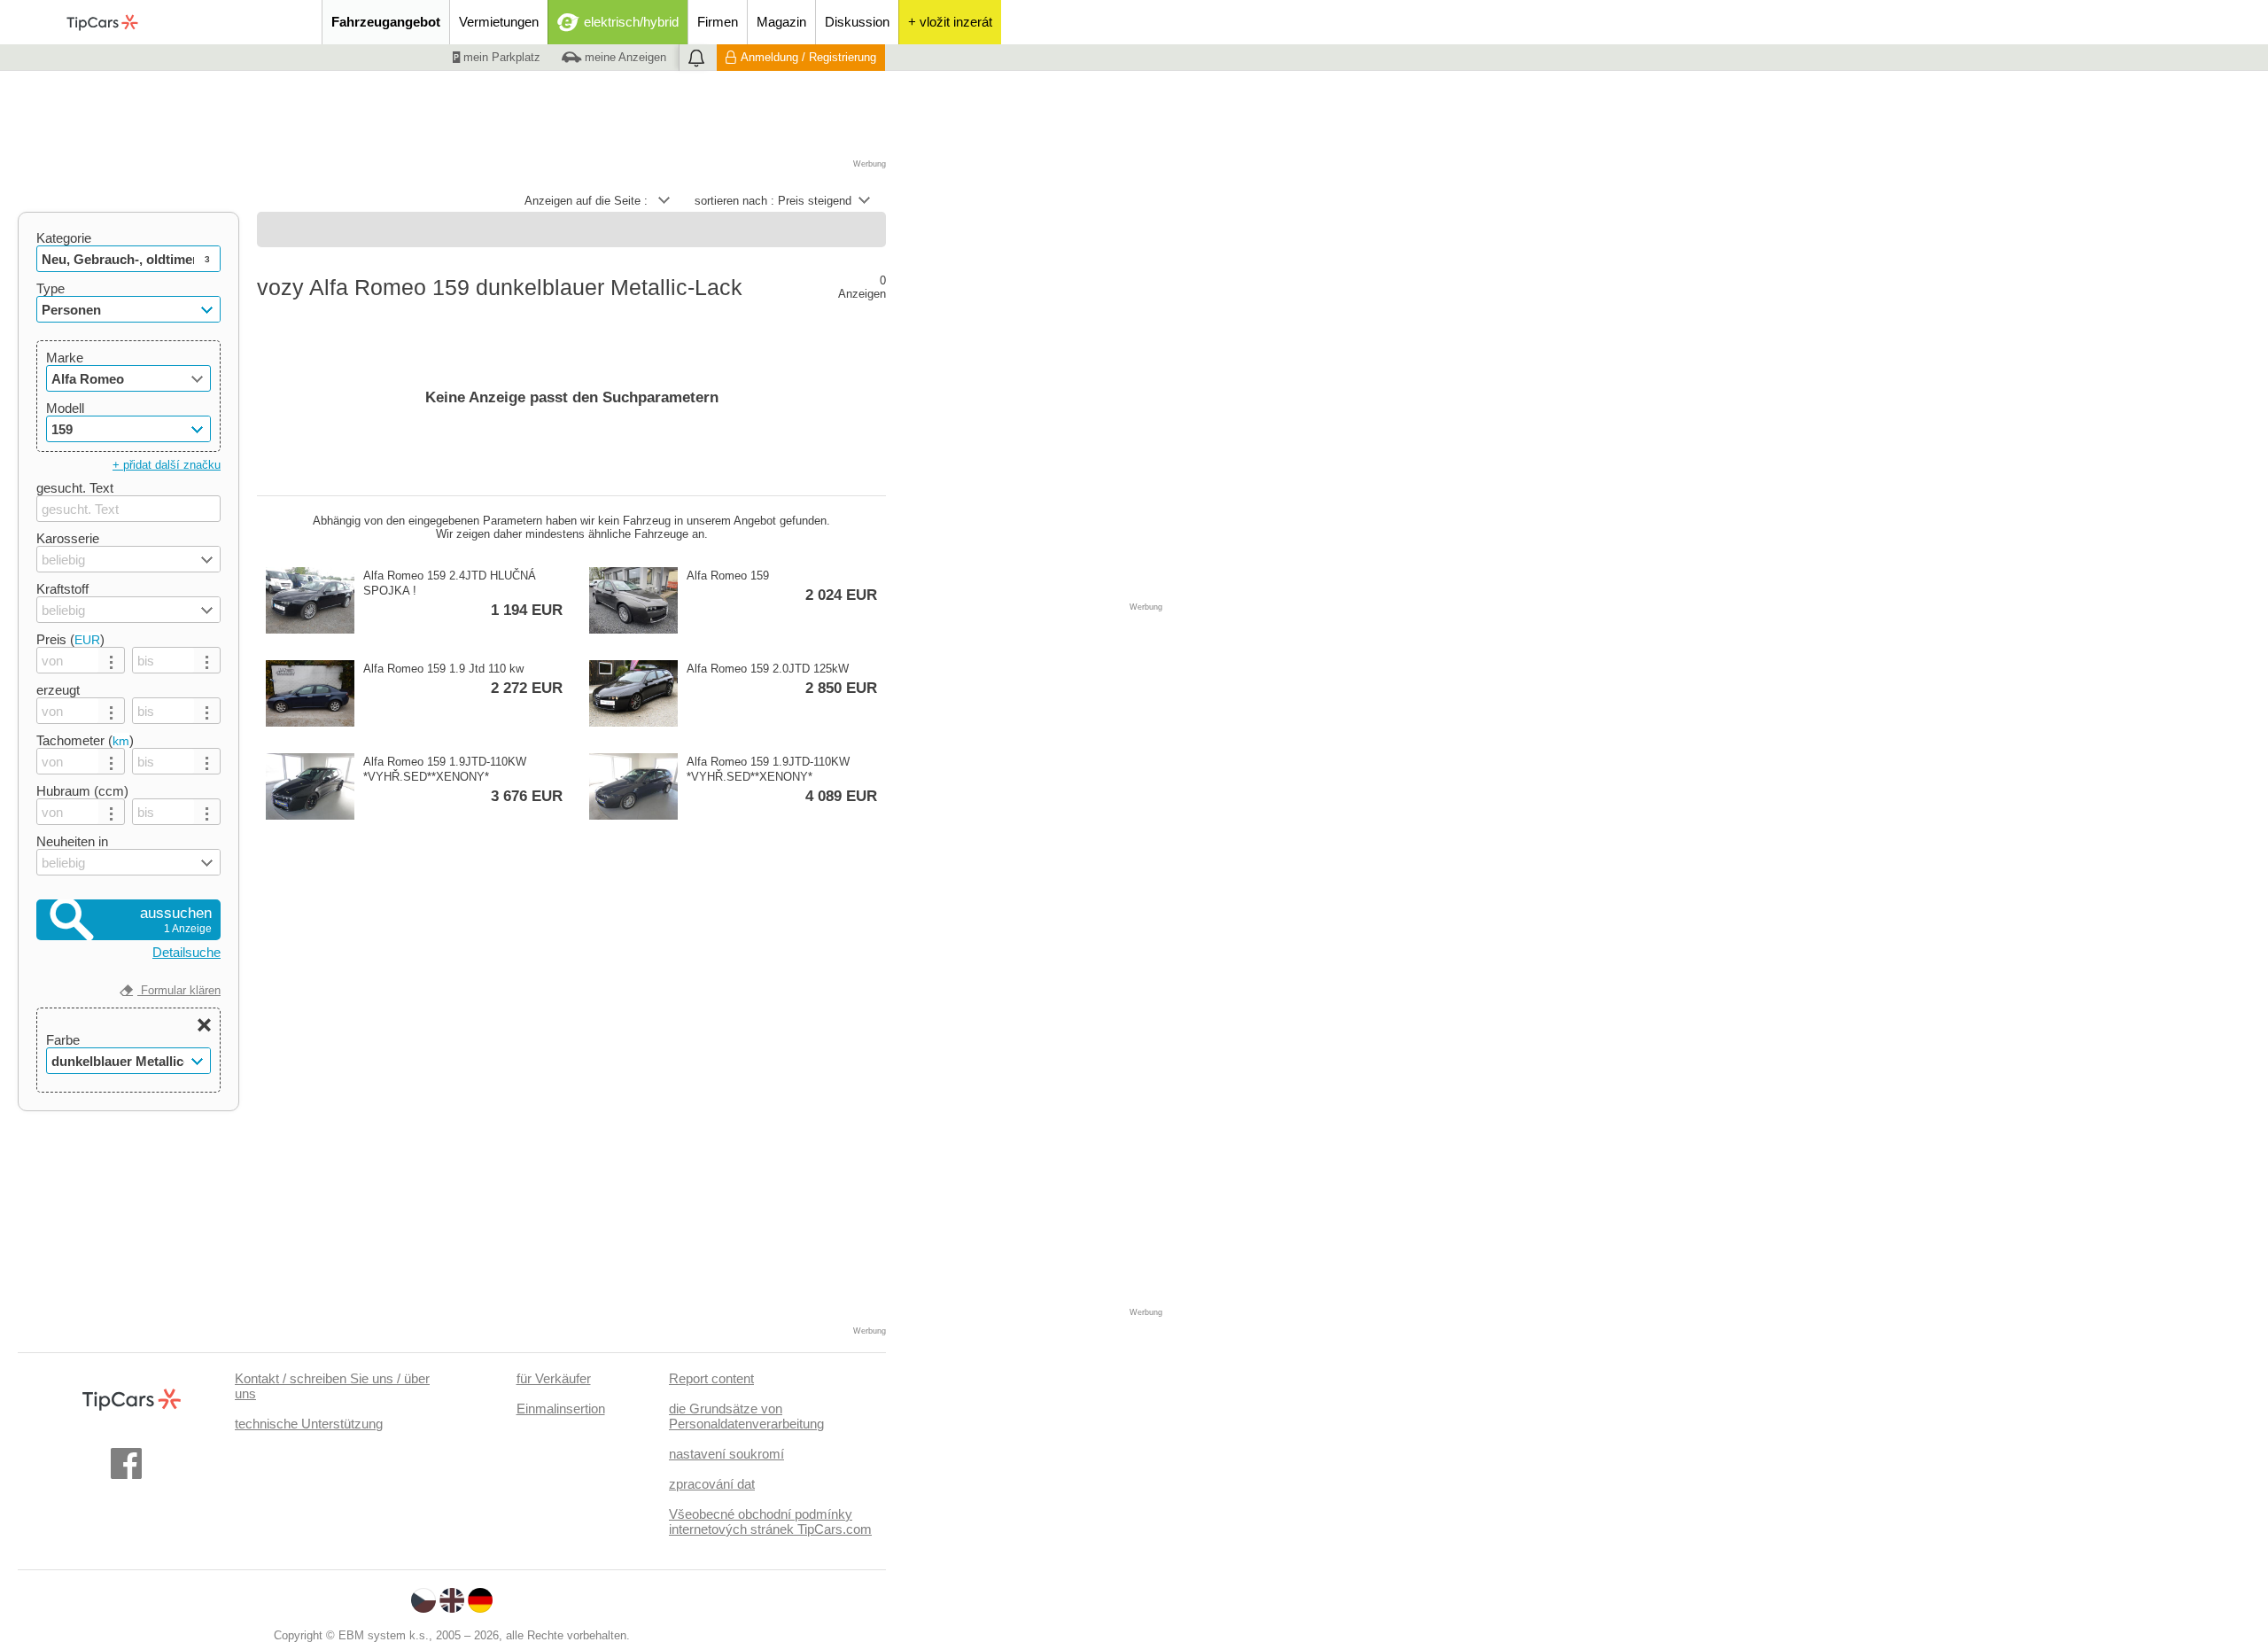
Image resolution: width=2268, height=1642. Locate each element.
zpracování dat (712, 1484)
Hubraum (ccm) (82, 791)
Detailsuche (186, 952)
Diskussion (857, 22)
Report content (711, 1378)
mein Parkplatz (500, 57)
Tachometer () (85, 740)
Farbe (63, 1040)
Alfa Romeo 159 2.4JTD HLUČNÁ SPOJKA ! (463, 594)
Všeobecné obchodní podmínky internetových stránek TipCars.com (770, 1521)
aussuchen (176, 920)
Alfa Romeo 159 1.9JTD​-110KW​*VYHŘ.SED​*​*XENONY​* (463, 780)
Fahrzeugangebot (386, 22)
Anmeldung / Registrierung (808, 57)
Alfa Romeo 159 (782, 586)
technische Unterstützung (309, 1424)
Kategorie (64, 238)
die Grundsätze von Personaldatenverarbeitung (746, 1416)
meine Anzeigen (624, 57)
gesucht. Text (75, 488)
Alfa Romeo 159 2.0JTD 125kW (782, 679)
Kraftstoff (62, 589)
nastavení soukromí (726, 1454)
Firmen (718, 22)
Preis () (70, 639)
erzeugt (58, 690)
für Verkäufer (554, 1378)
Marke (65, 358)
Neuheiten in (72, 841)
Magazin (781, 22)
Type (50, 288)
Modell (65, 408)
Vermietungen (499, 22)
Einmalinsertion (561, 1409)
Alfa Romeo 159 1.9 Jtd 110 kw (463, 679)
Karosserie (68, 538)
